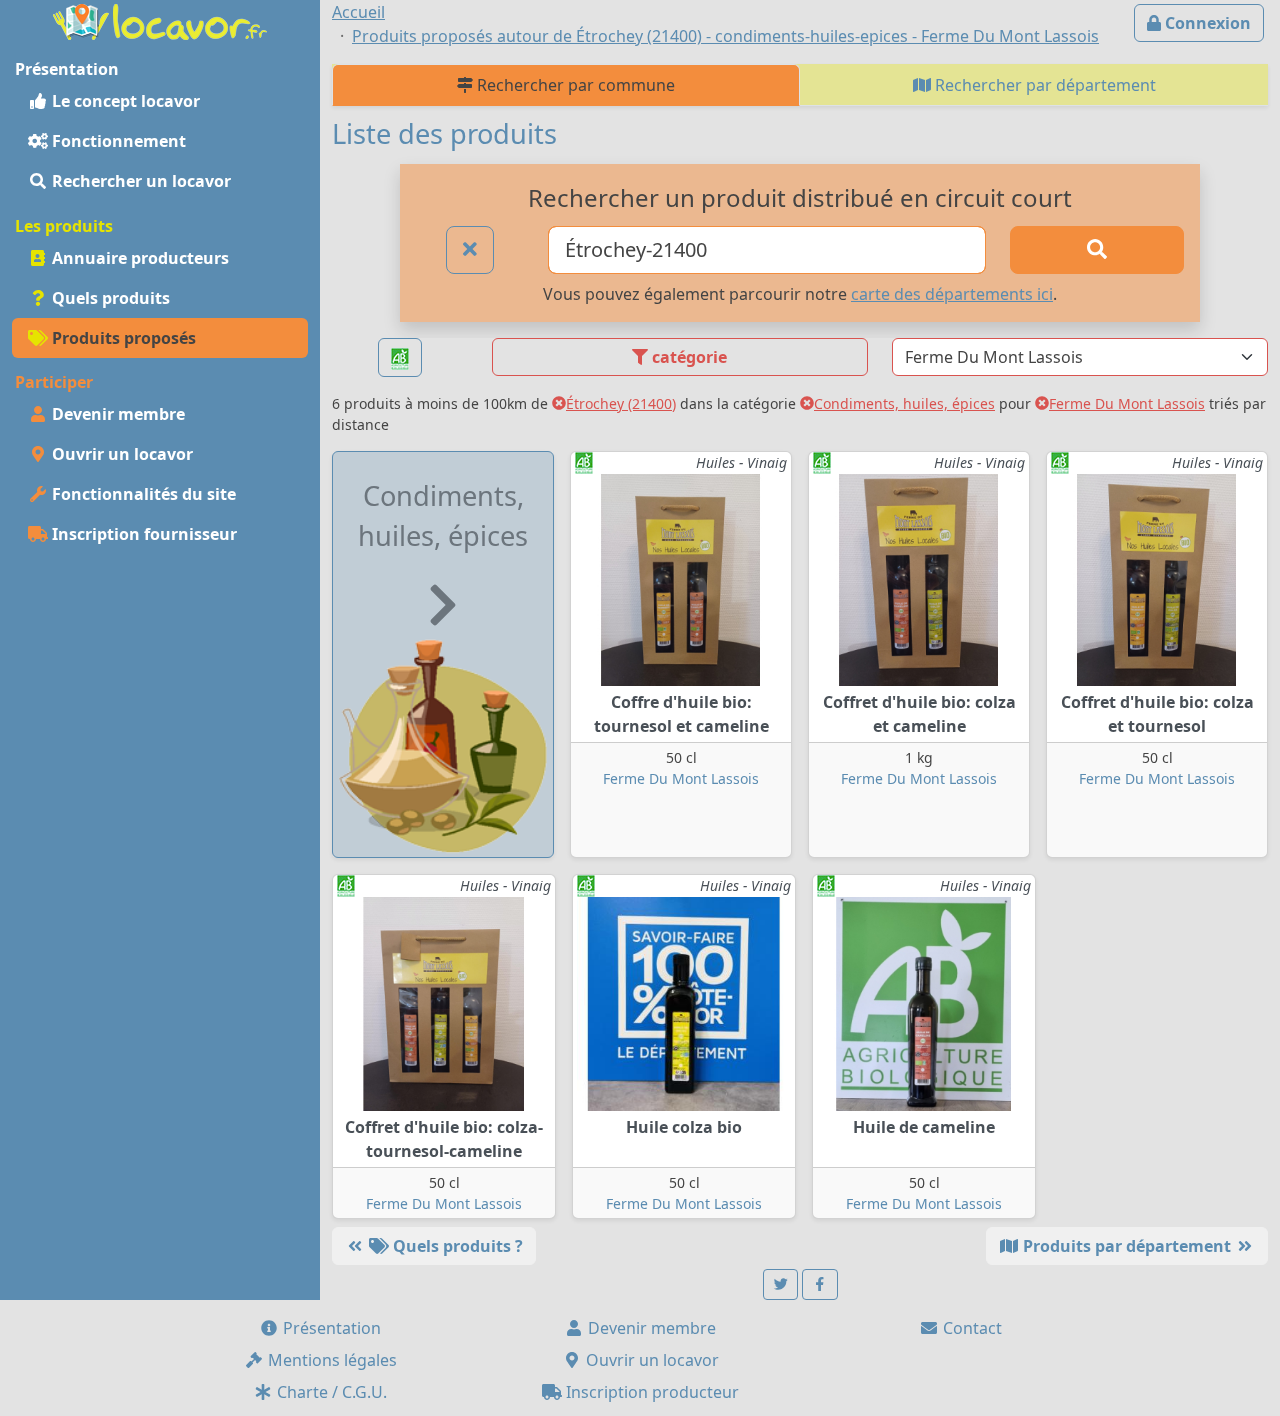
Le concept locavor (124, 101)
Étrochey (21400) (621, 403)
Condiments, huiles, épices (904, 403)
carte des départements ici (952, 294)
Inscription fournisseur (142, 534)
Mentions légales (330, 1360)
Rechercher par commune (574, 85)
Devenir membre (116, 414)
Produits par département (1127, 1246)
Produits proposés (122, 338)
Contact (970, 1328)
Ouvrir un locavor (120, 454)
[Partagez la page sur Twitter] (781, 1284)
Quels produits (109, 298)
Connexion (1206, 23)
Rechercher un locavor (139, 181)
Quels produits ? (456, 1246)
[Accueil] (160, 20)
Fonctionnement (117, 141)
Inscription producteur (650, 1392)
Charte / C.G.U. (330, 1392)
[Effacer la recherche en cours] (470, 250)
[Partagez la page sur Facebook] (820, 1284)
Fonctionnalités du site (142, 494)
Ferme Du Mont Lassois (1127, 403)
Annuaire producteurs (138, 258)
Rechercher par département (1043, 85)
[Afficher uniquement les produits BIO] (400, 357)
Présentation (330, 1328)
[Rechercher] (1097, 250)
